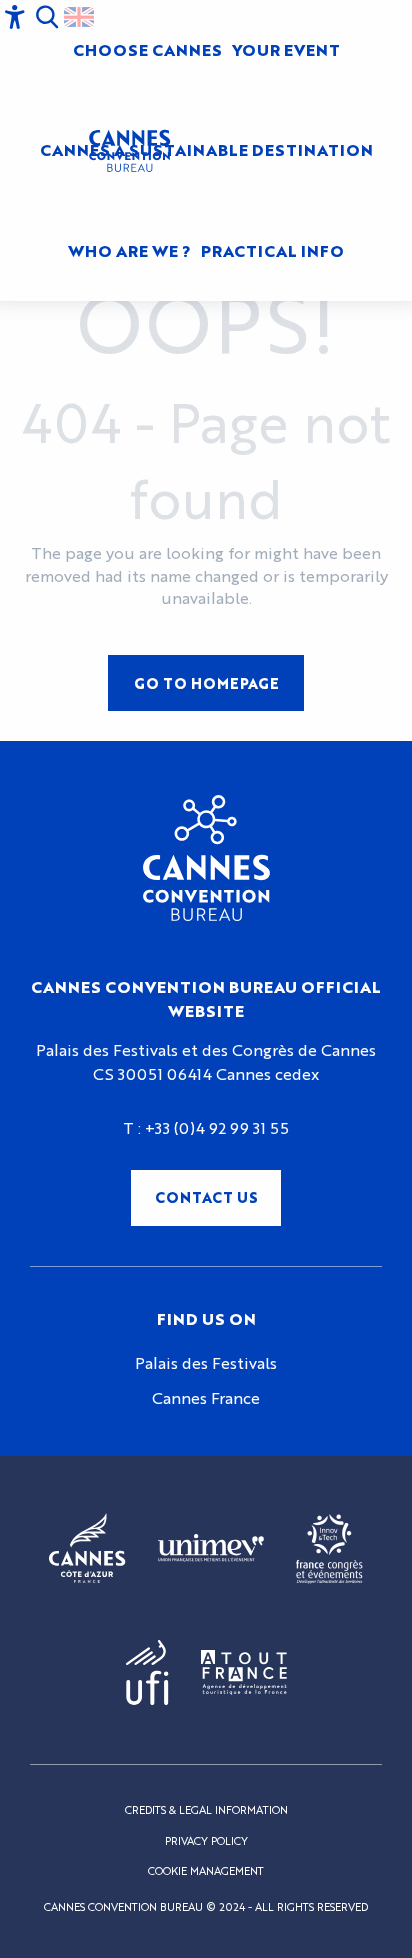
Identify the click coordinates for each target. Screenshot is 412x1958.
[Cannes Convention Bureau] (129, 151)
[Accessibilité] (15, 17)
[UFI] (147, 1672)
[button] (47, 17)
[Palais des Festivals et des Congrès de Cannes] (206, 858)
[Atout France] (244, 1672)
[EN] (79, 17)
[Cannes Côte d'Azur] (87, 1549)
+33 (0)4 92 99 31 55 (217, 1127)
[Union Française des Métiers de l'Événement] (211, 1549)
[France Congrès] (329, 1549)
